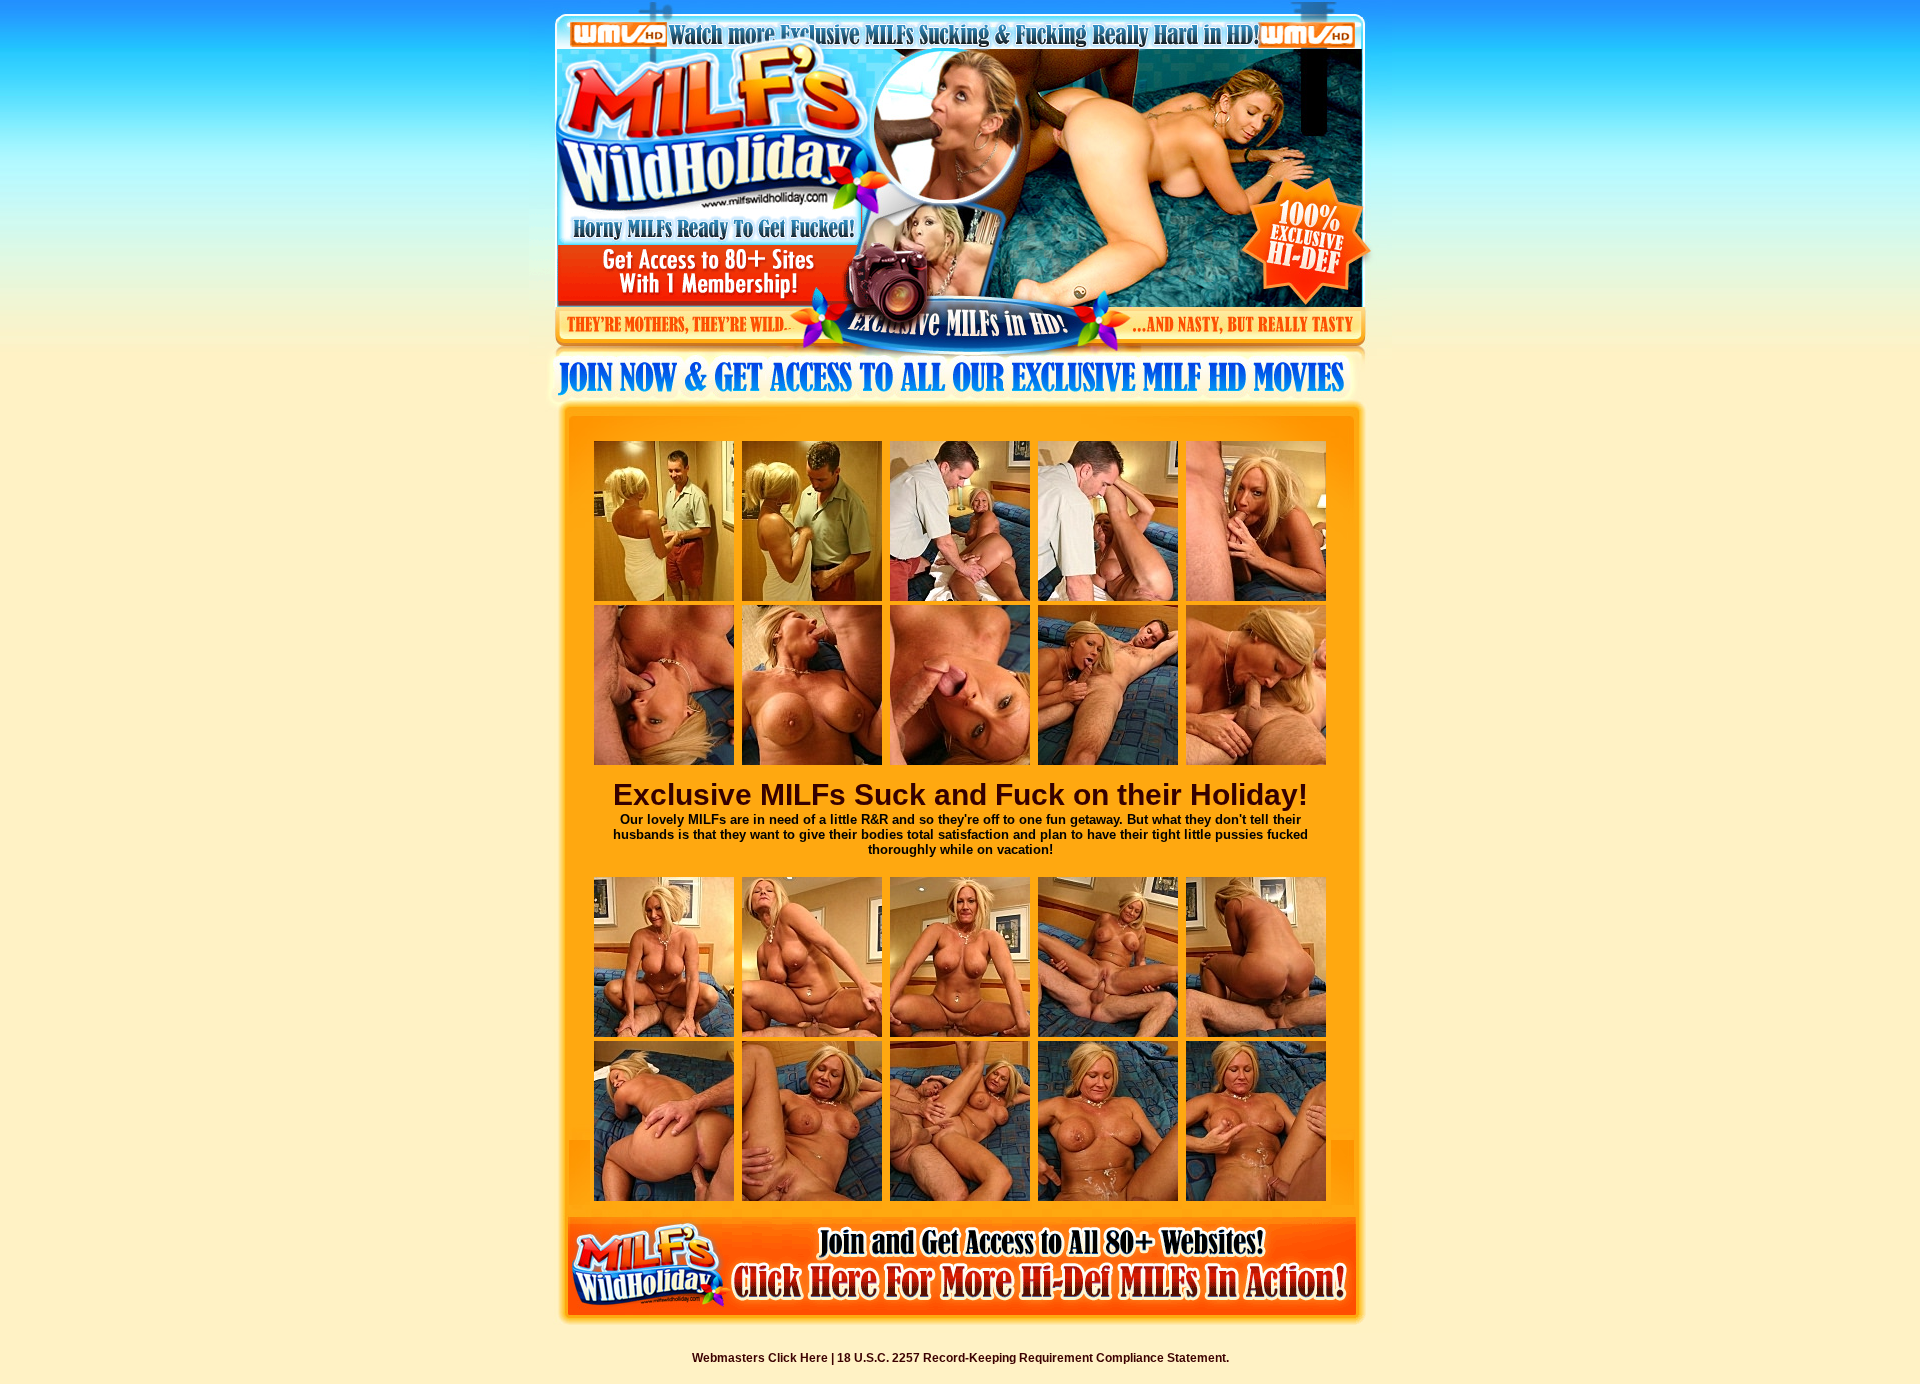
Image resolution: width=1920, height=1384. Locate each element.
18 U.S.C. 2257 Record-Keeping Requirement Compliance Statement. (1033, 1358)
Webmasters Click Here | (764, 1358)
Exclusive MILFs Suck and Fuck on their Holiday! (960, 794)
